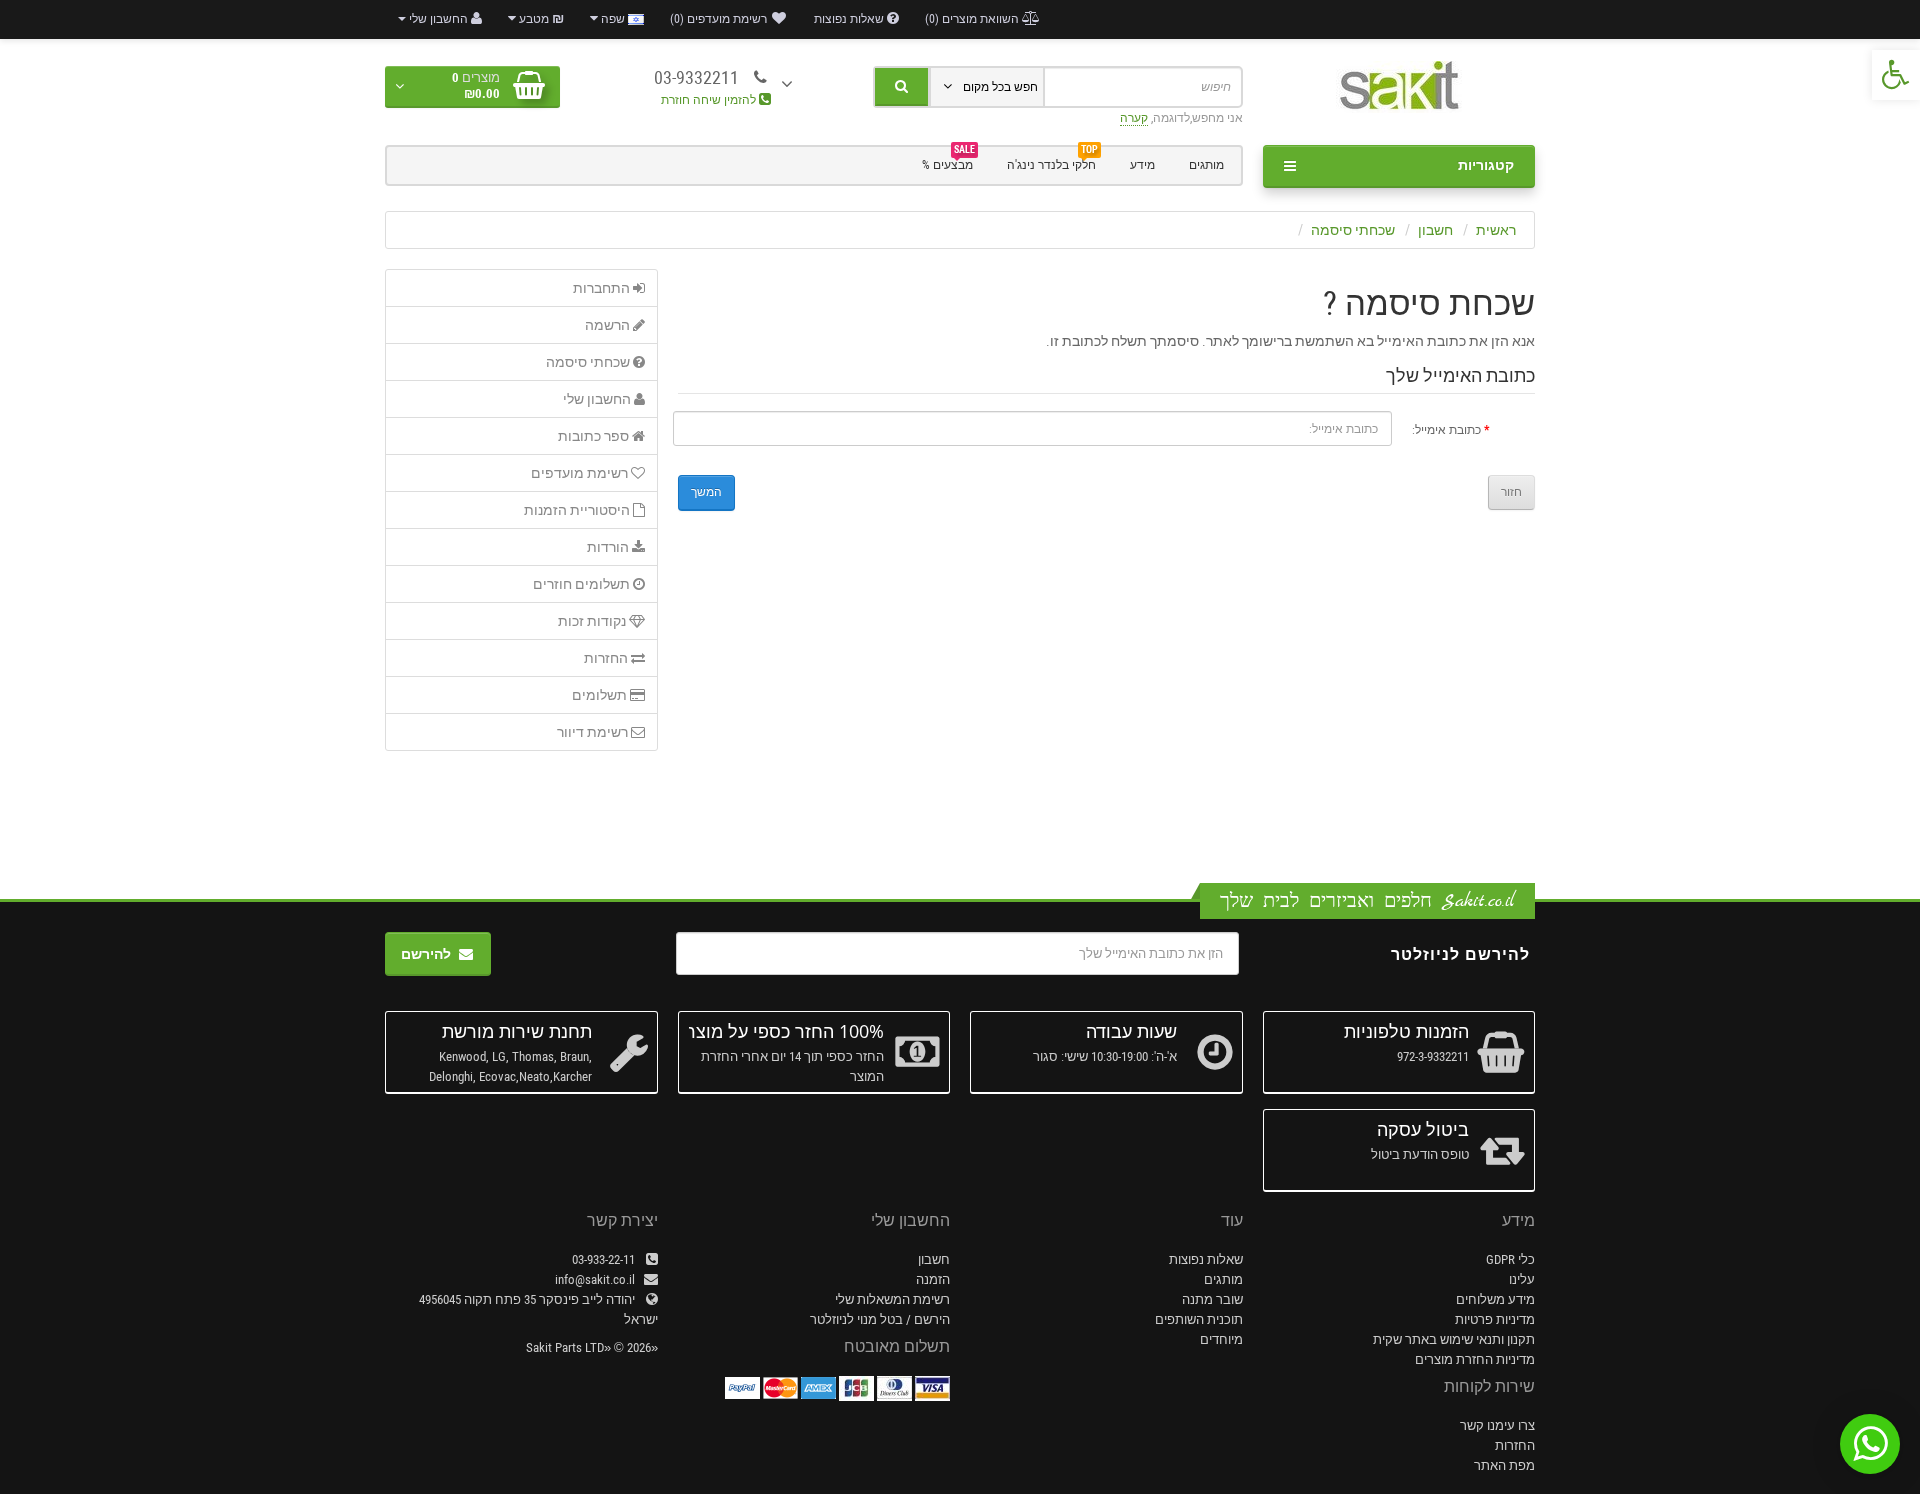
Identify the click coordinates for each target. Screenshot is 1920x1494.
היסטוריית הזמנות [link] (578, 510)
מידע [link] (1142, 165)
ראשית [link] (1496, 230)
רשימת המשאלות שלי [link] (892, 1299)
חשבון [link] (1435, 230)
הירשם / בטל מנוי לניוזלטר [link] (880, 1319)
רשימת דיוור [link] (594, 732)
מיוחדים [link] (1221, 1339)
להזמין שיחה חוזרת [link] (710, 100)
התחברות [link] (603, 288)
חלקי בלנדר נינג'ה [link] (1052, 163)
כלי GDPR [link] (1510, 1259)
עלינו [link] (1522, 1279)
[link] (1896, 75)
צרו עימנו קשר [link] (1497, 1425)
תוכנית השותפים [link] (1199, 1319)
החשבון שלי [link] (598, 399)
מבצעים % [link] (948, 163)
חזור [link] (1511, 492)
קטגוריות (1486, 165)
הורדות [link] (609, 547)
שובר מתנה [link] (1212, 1299)
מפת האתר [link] (1504, 1465)
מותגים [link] (1206, 165)
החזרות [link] (607, 658)
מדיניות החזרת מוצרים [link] (1475, 1359)
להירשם (426, 954)
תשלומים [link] (601, 695)
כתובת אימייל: (1446, 430)
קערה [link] (1134, 118)
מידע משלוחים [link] (1495, 1299)
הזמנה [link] (933, 1279)
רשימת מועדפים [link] (581, 473)
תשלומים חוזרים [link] (583, 584)
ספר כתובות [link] (595, 436)
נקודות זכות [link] (593, 621)
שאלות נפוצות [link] (1206, 1259)
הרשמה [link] (609, 325)
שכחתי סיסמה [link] (1353, 230)
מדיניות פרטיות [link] (1495, 1319)
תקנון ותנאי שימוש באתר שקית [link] (1454, 1339)
